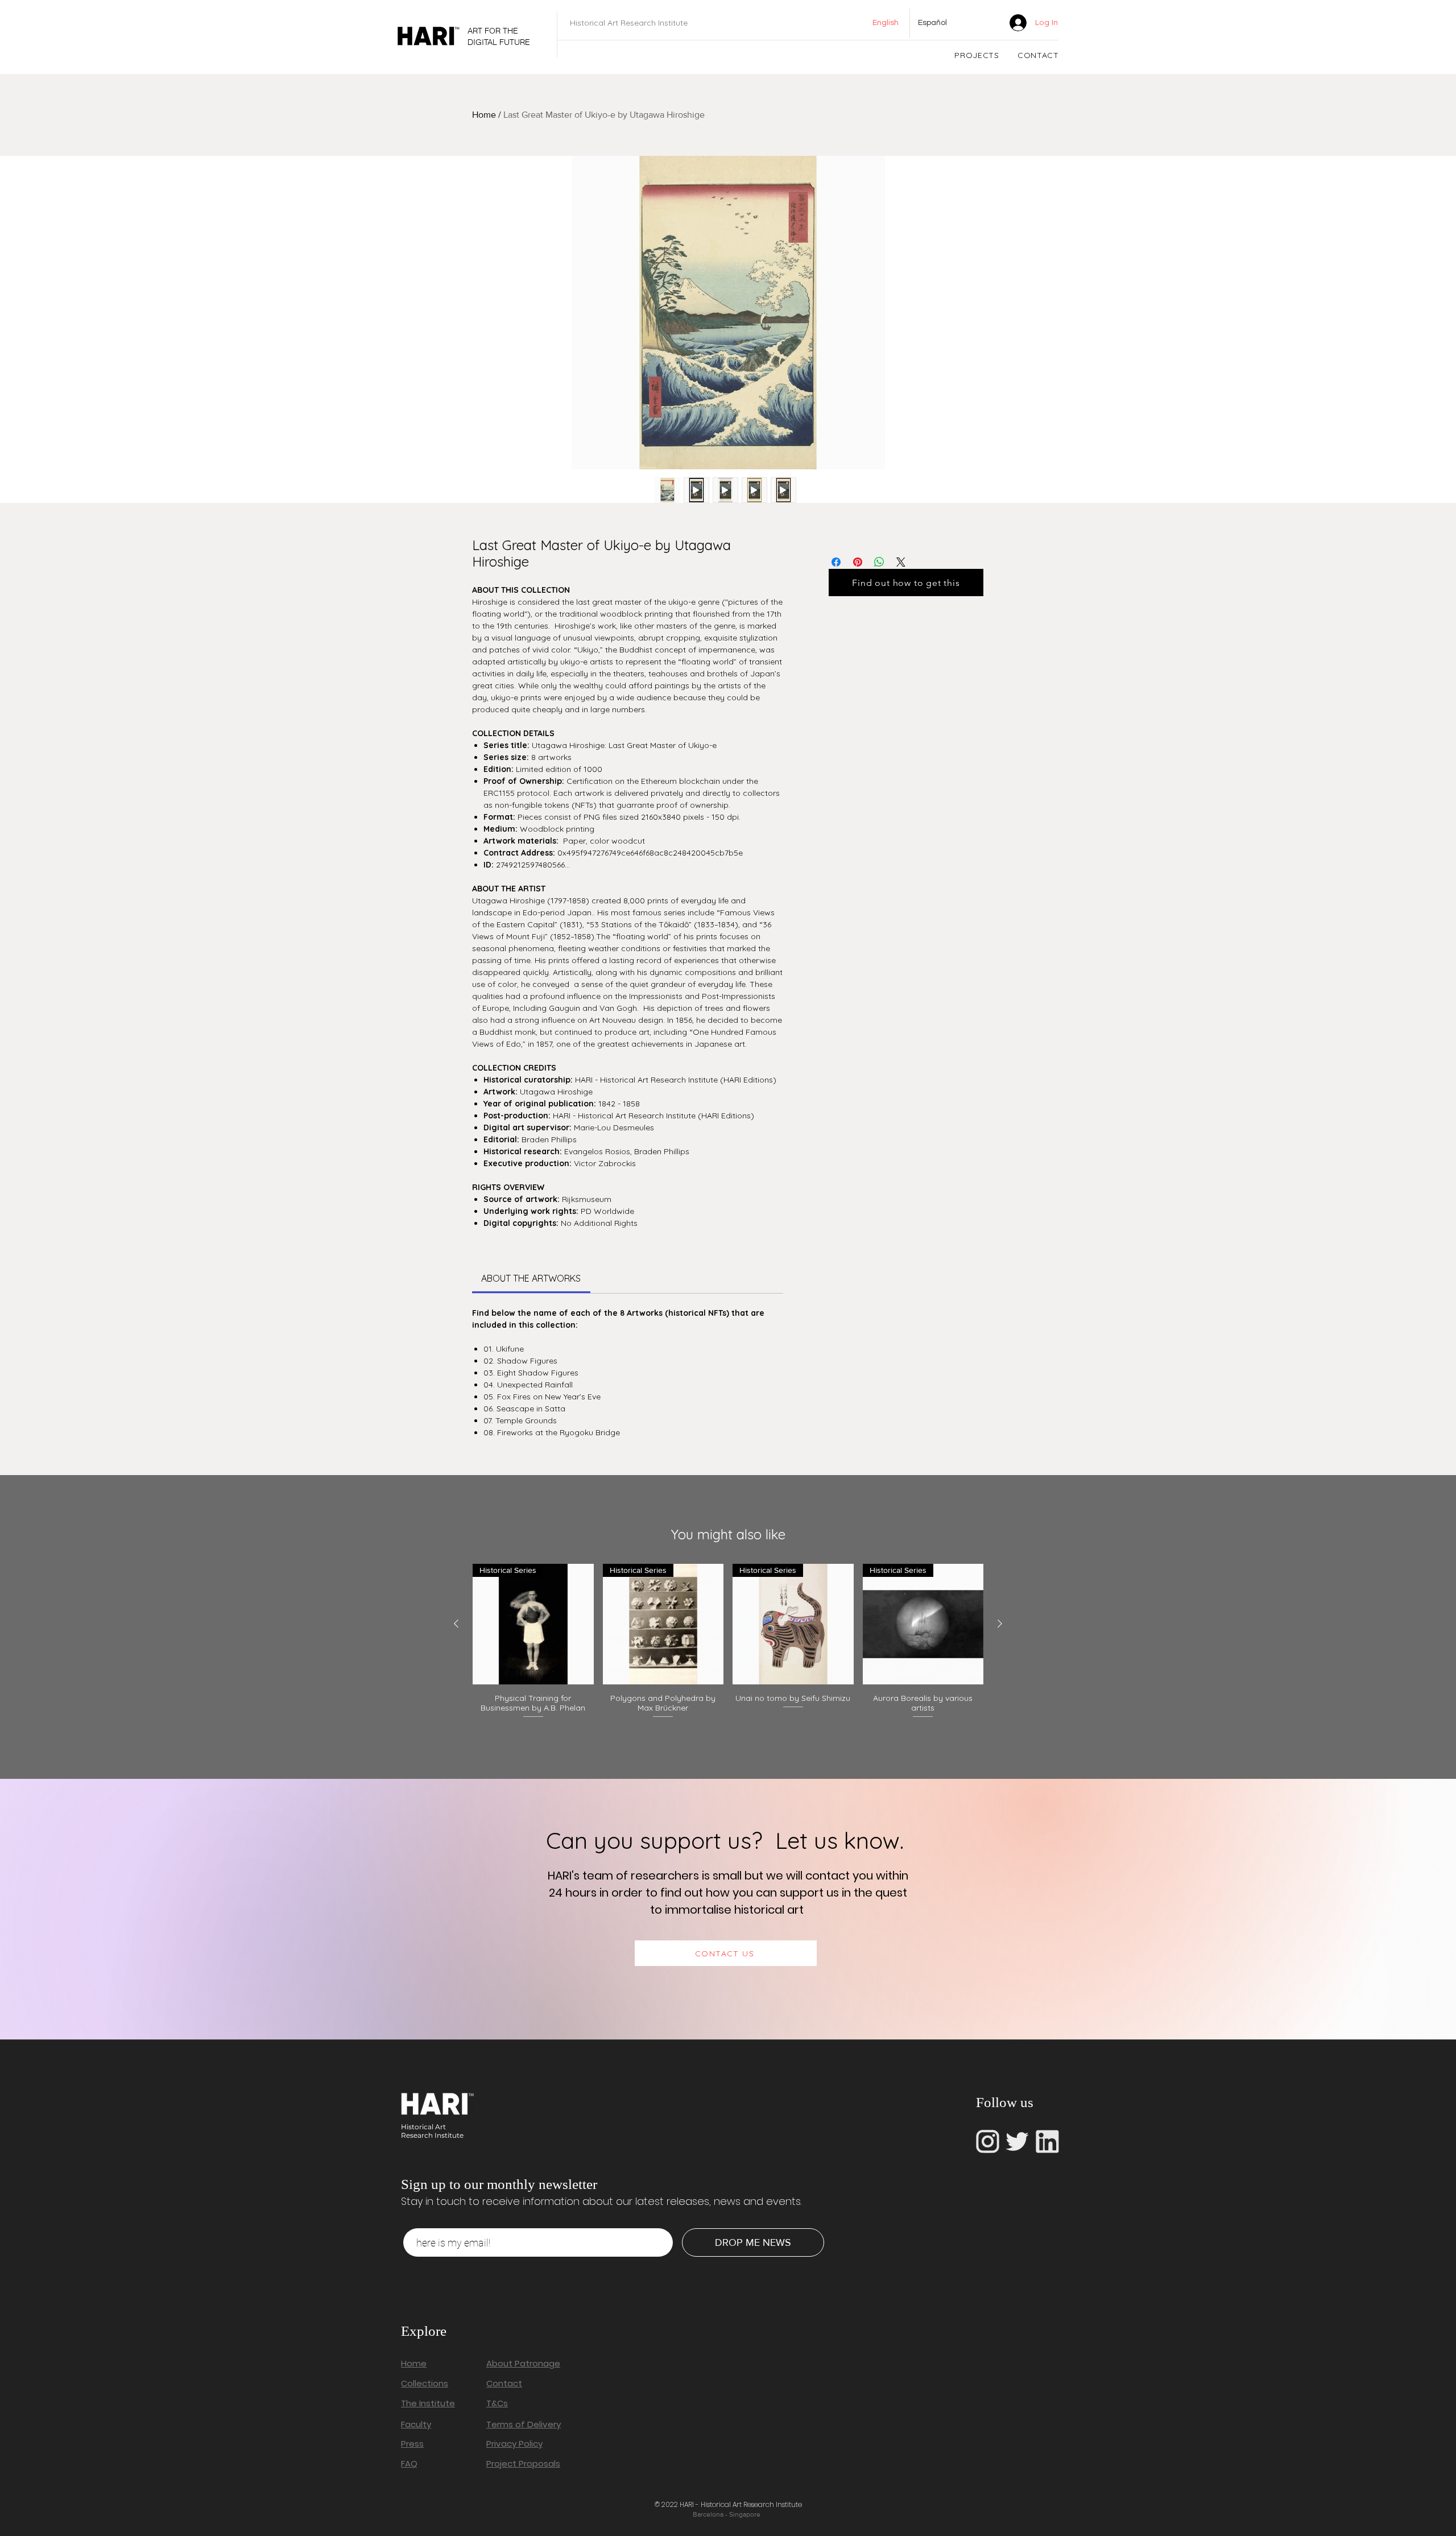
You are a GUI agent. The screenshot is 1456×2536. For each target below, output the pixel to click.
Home (484, 115)
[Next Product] (1000, 1624)
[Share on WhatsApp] (879, 562)
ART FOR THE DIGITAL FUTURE (499, 36)
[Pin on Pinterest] (858, 562)
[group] (728, 1647)
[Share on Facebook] (836, 562)
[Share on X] (901, 562)
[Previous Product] (456, 1624)
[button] (977, 55)
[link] (983, 22)
